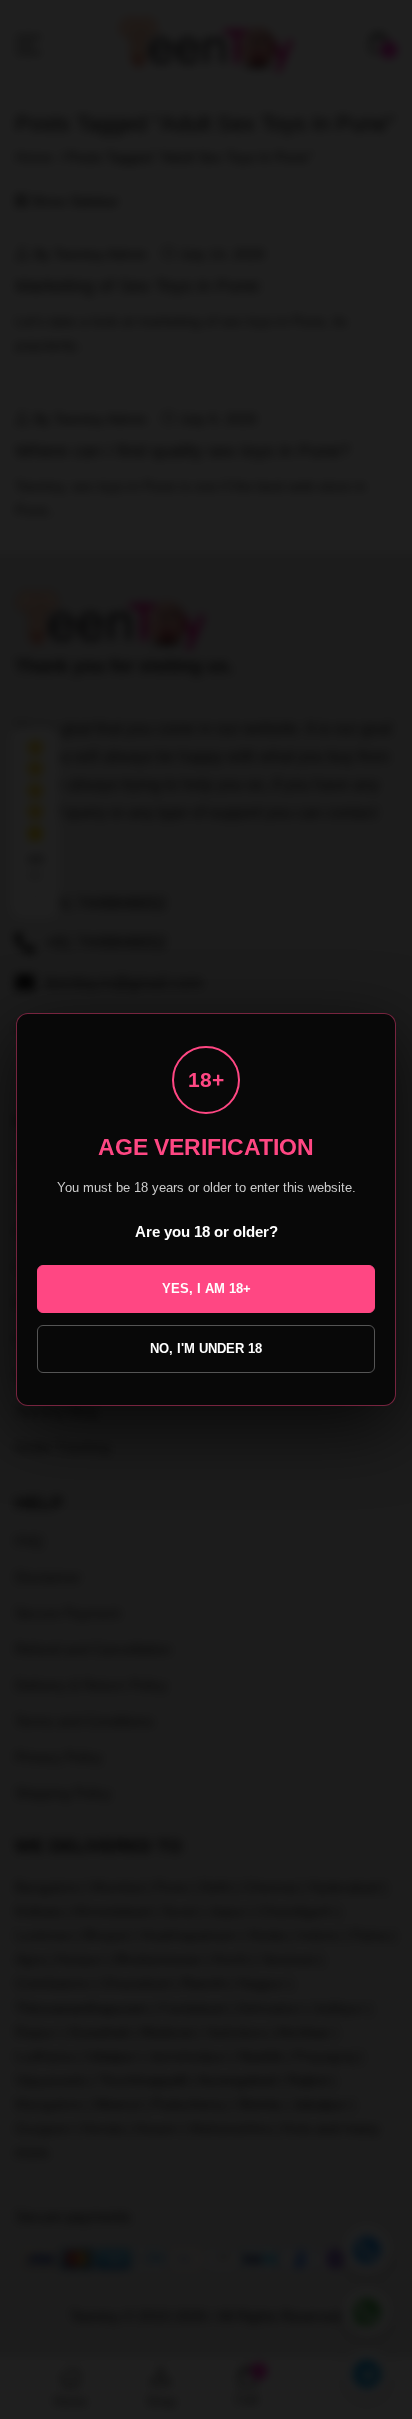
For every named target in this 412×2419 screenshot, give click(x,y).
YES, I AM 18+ (206, 1288)
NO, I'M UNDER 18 (206, 1348)
